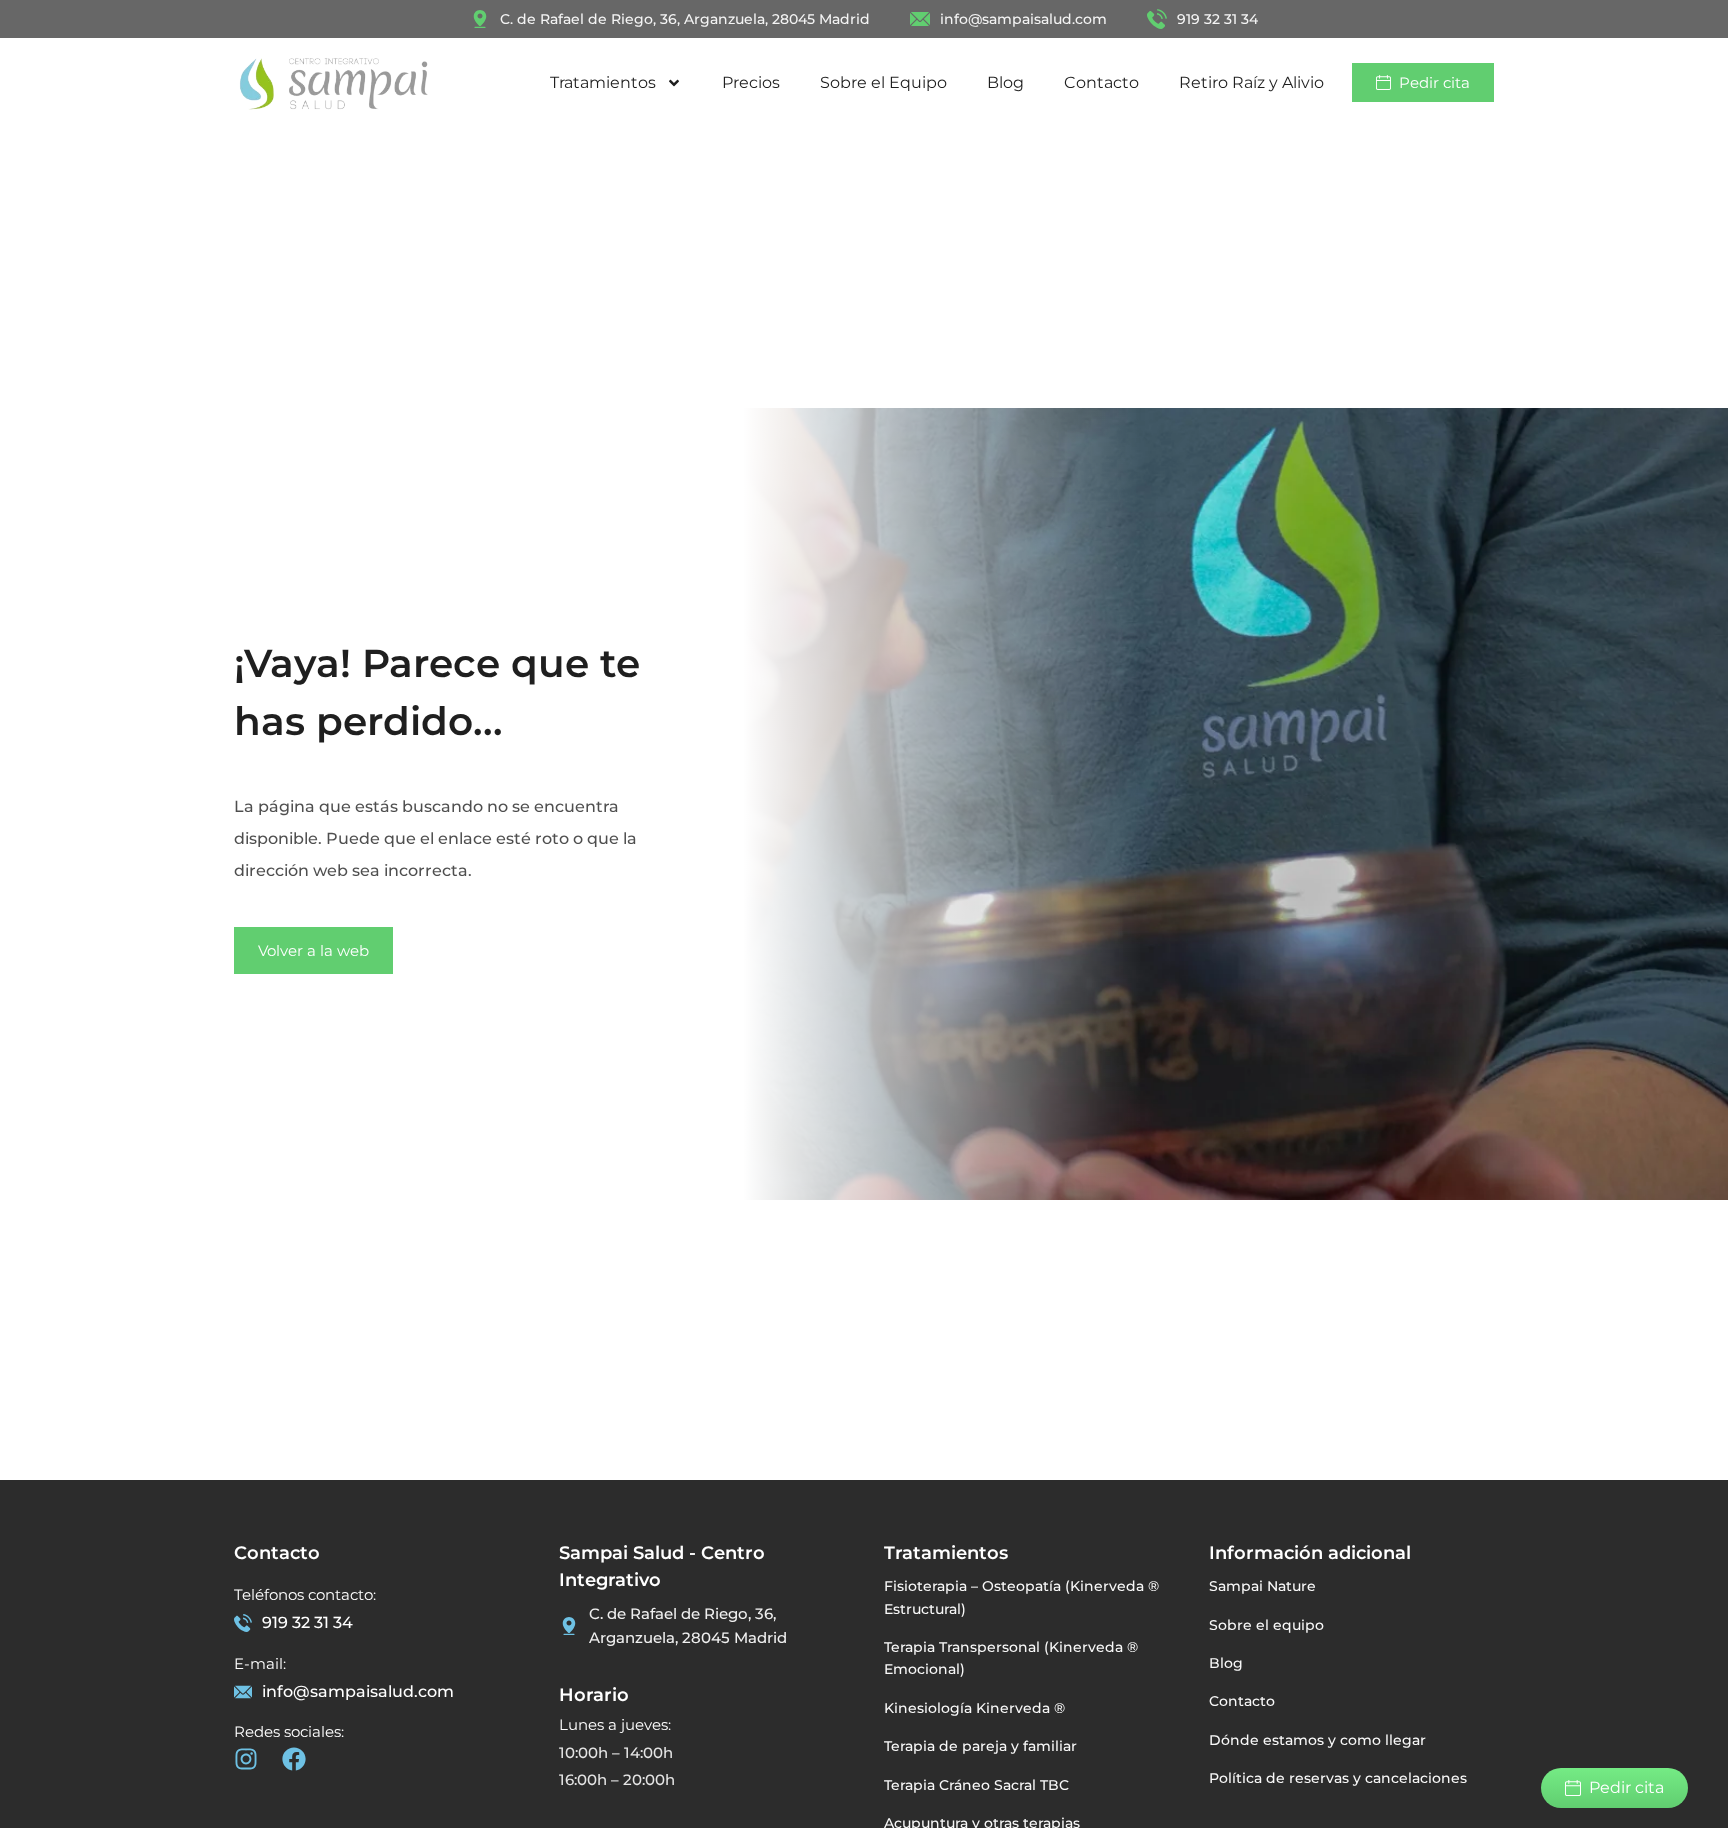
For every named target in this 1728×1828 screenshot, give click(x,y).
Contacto (1101, 82)
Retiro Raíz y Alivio (1251, 82)
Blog (1005, 82)
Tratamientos (603, 82)
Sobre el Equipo (883, 82)
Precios (751, 82)
